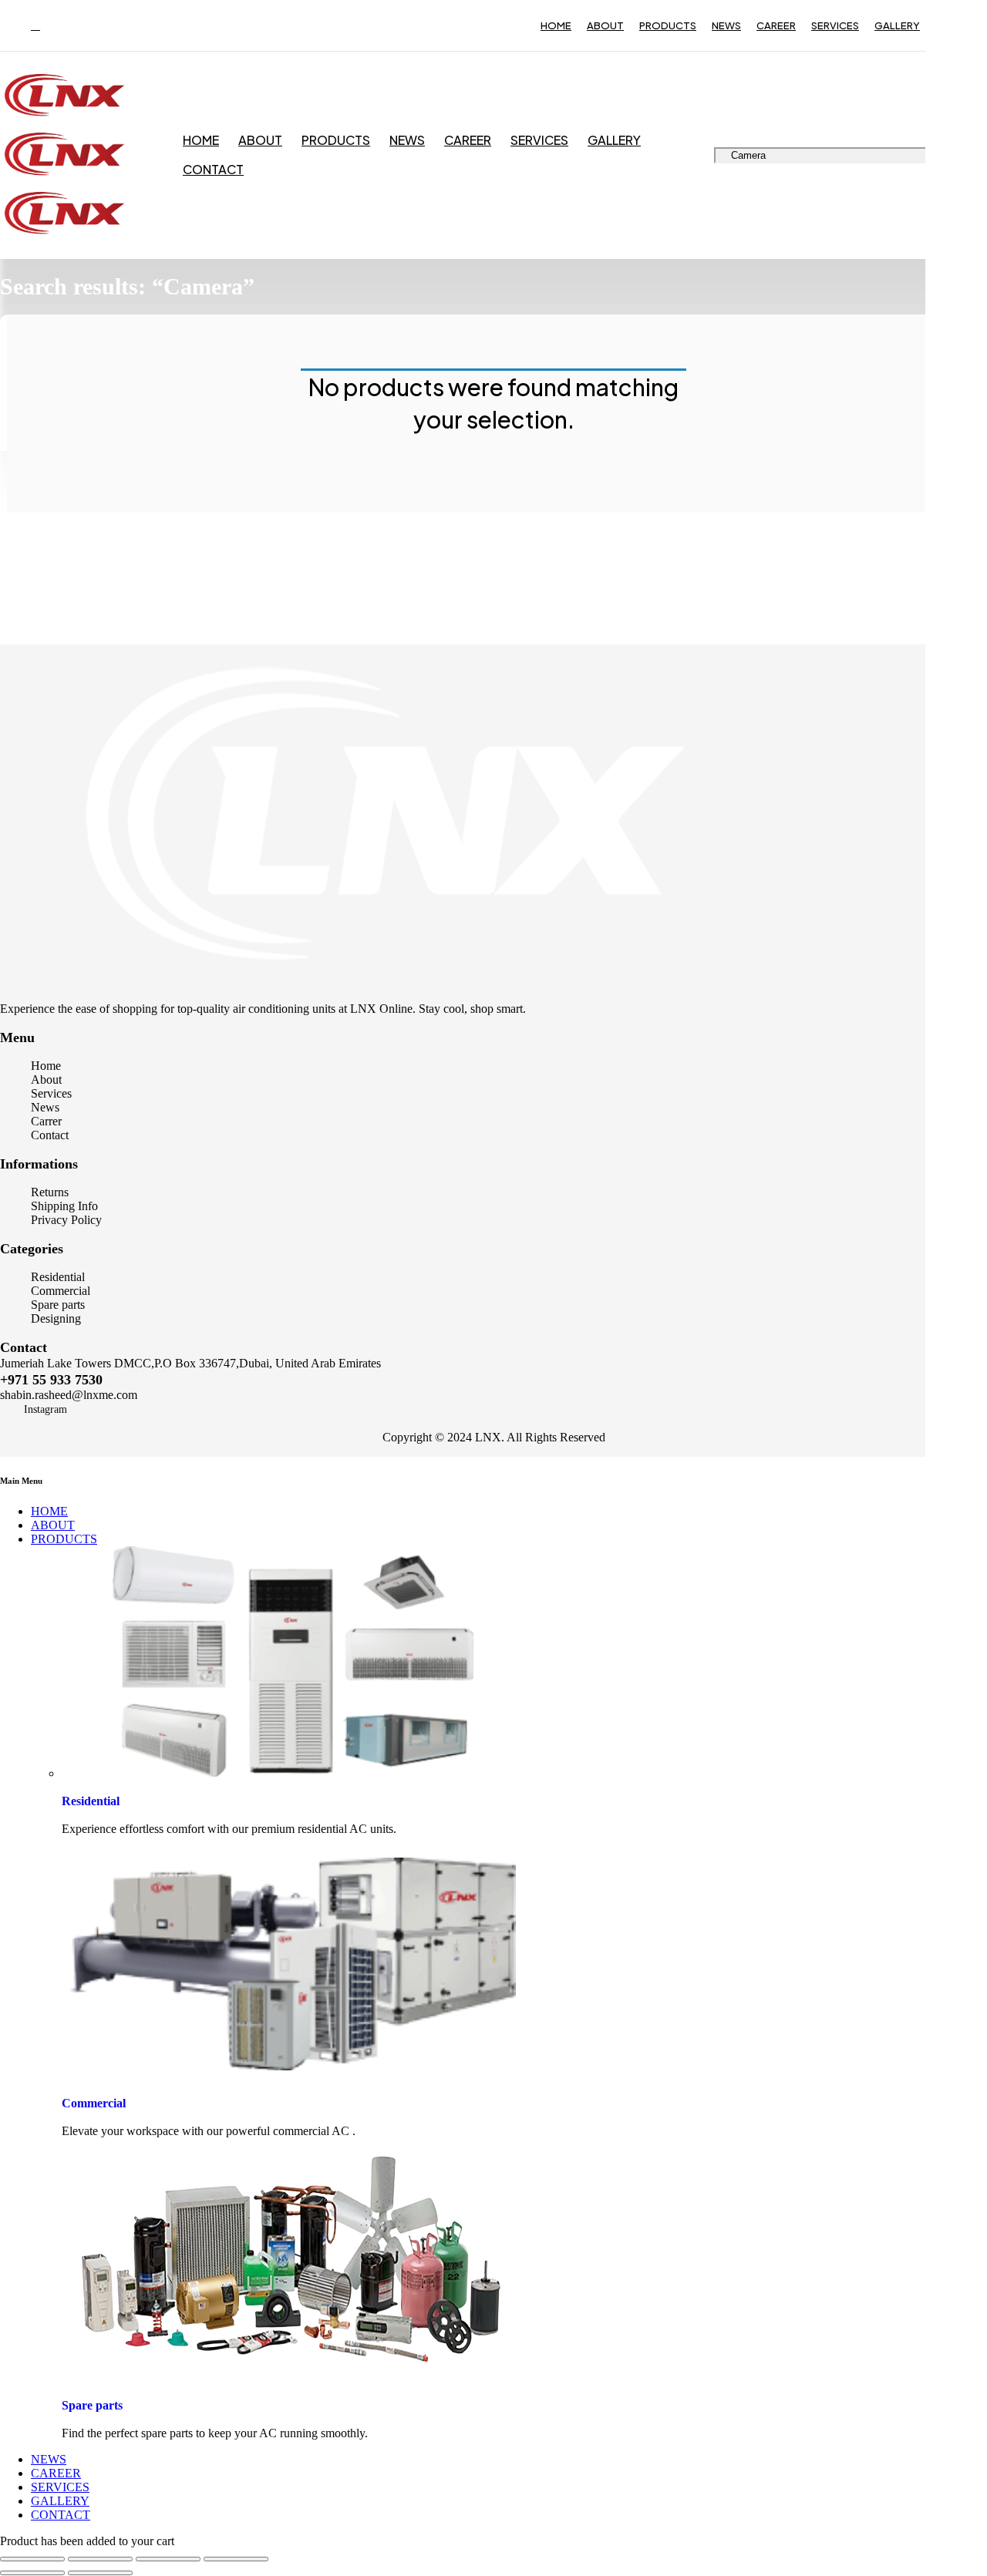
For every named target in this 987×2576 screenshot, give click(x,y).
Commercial (94, 2103)
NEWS (726, 25)
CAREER (776, 25)
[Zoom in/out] (32, 2559)
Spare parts (92, 2405)
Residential (91, 1801)
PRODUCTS (668, 25)
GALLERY (897, 25)
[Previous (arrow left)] (32, 2573)
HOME (556, 25)
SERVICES (835, 25)
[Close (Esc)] (236, 2559)
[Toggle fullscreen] (100, 2559)
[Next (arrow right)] (100, 2573)
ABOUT (605, 25)
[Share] (168, 2559)
